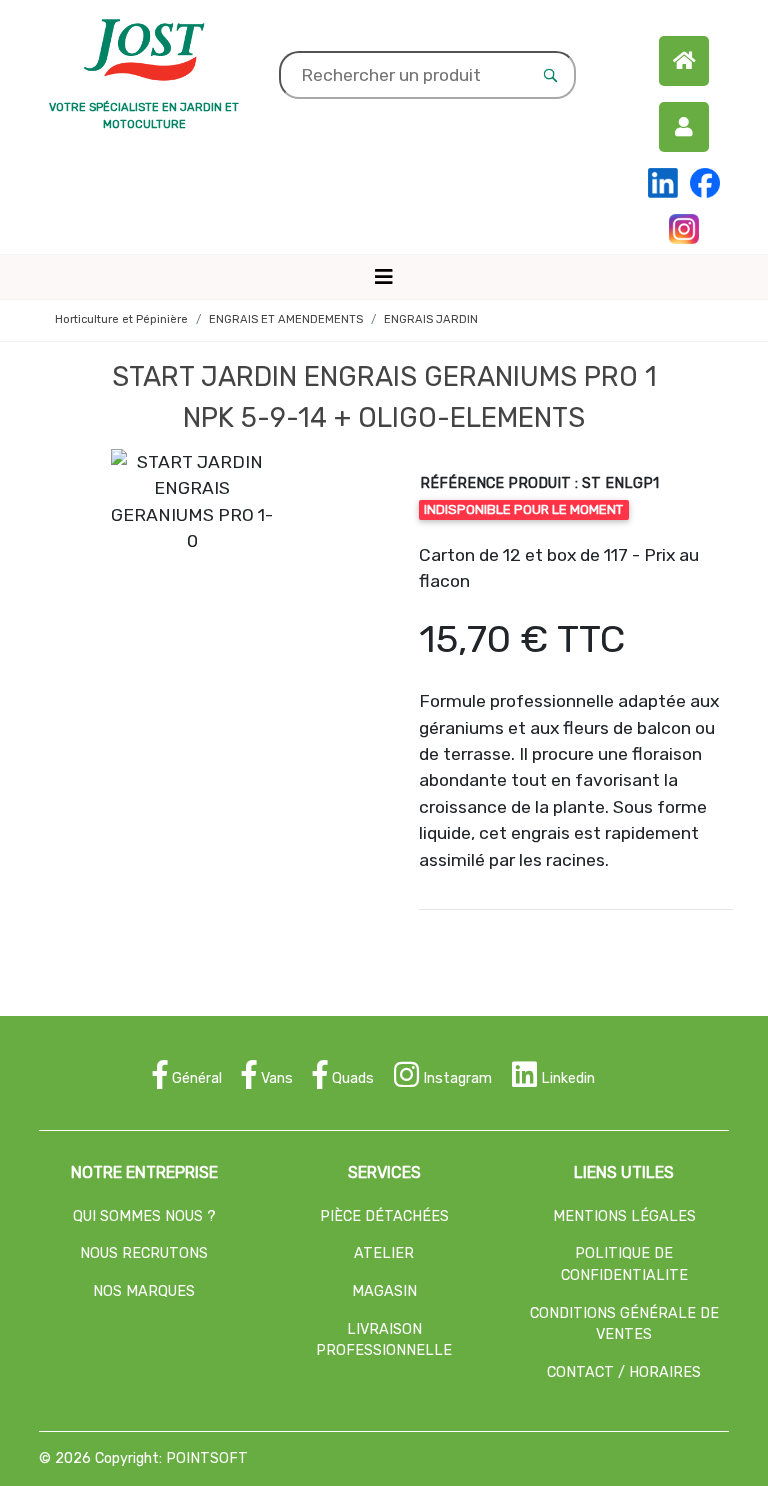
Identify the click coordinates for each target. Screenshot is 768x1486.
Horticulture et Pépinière (121, 319)
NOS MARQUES (144, 1291)
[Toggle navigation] (384, 277)
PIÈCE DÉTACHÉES (384, 1216)
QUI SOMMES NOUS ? (144, 1216)
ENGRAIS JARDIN (431, 319)
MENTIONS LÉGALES (624, 1216)
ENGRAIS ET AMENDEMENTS (286, 319)
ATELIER (384, 1253)
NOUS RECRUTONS (144, 1253)
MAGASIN (384, 1291)
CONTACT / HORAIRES (624, 1372)
